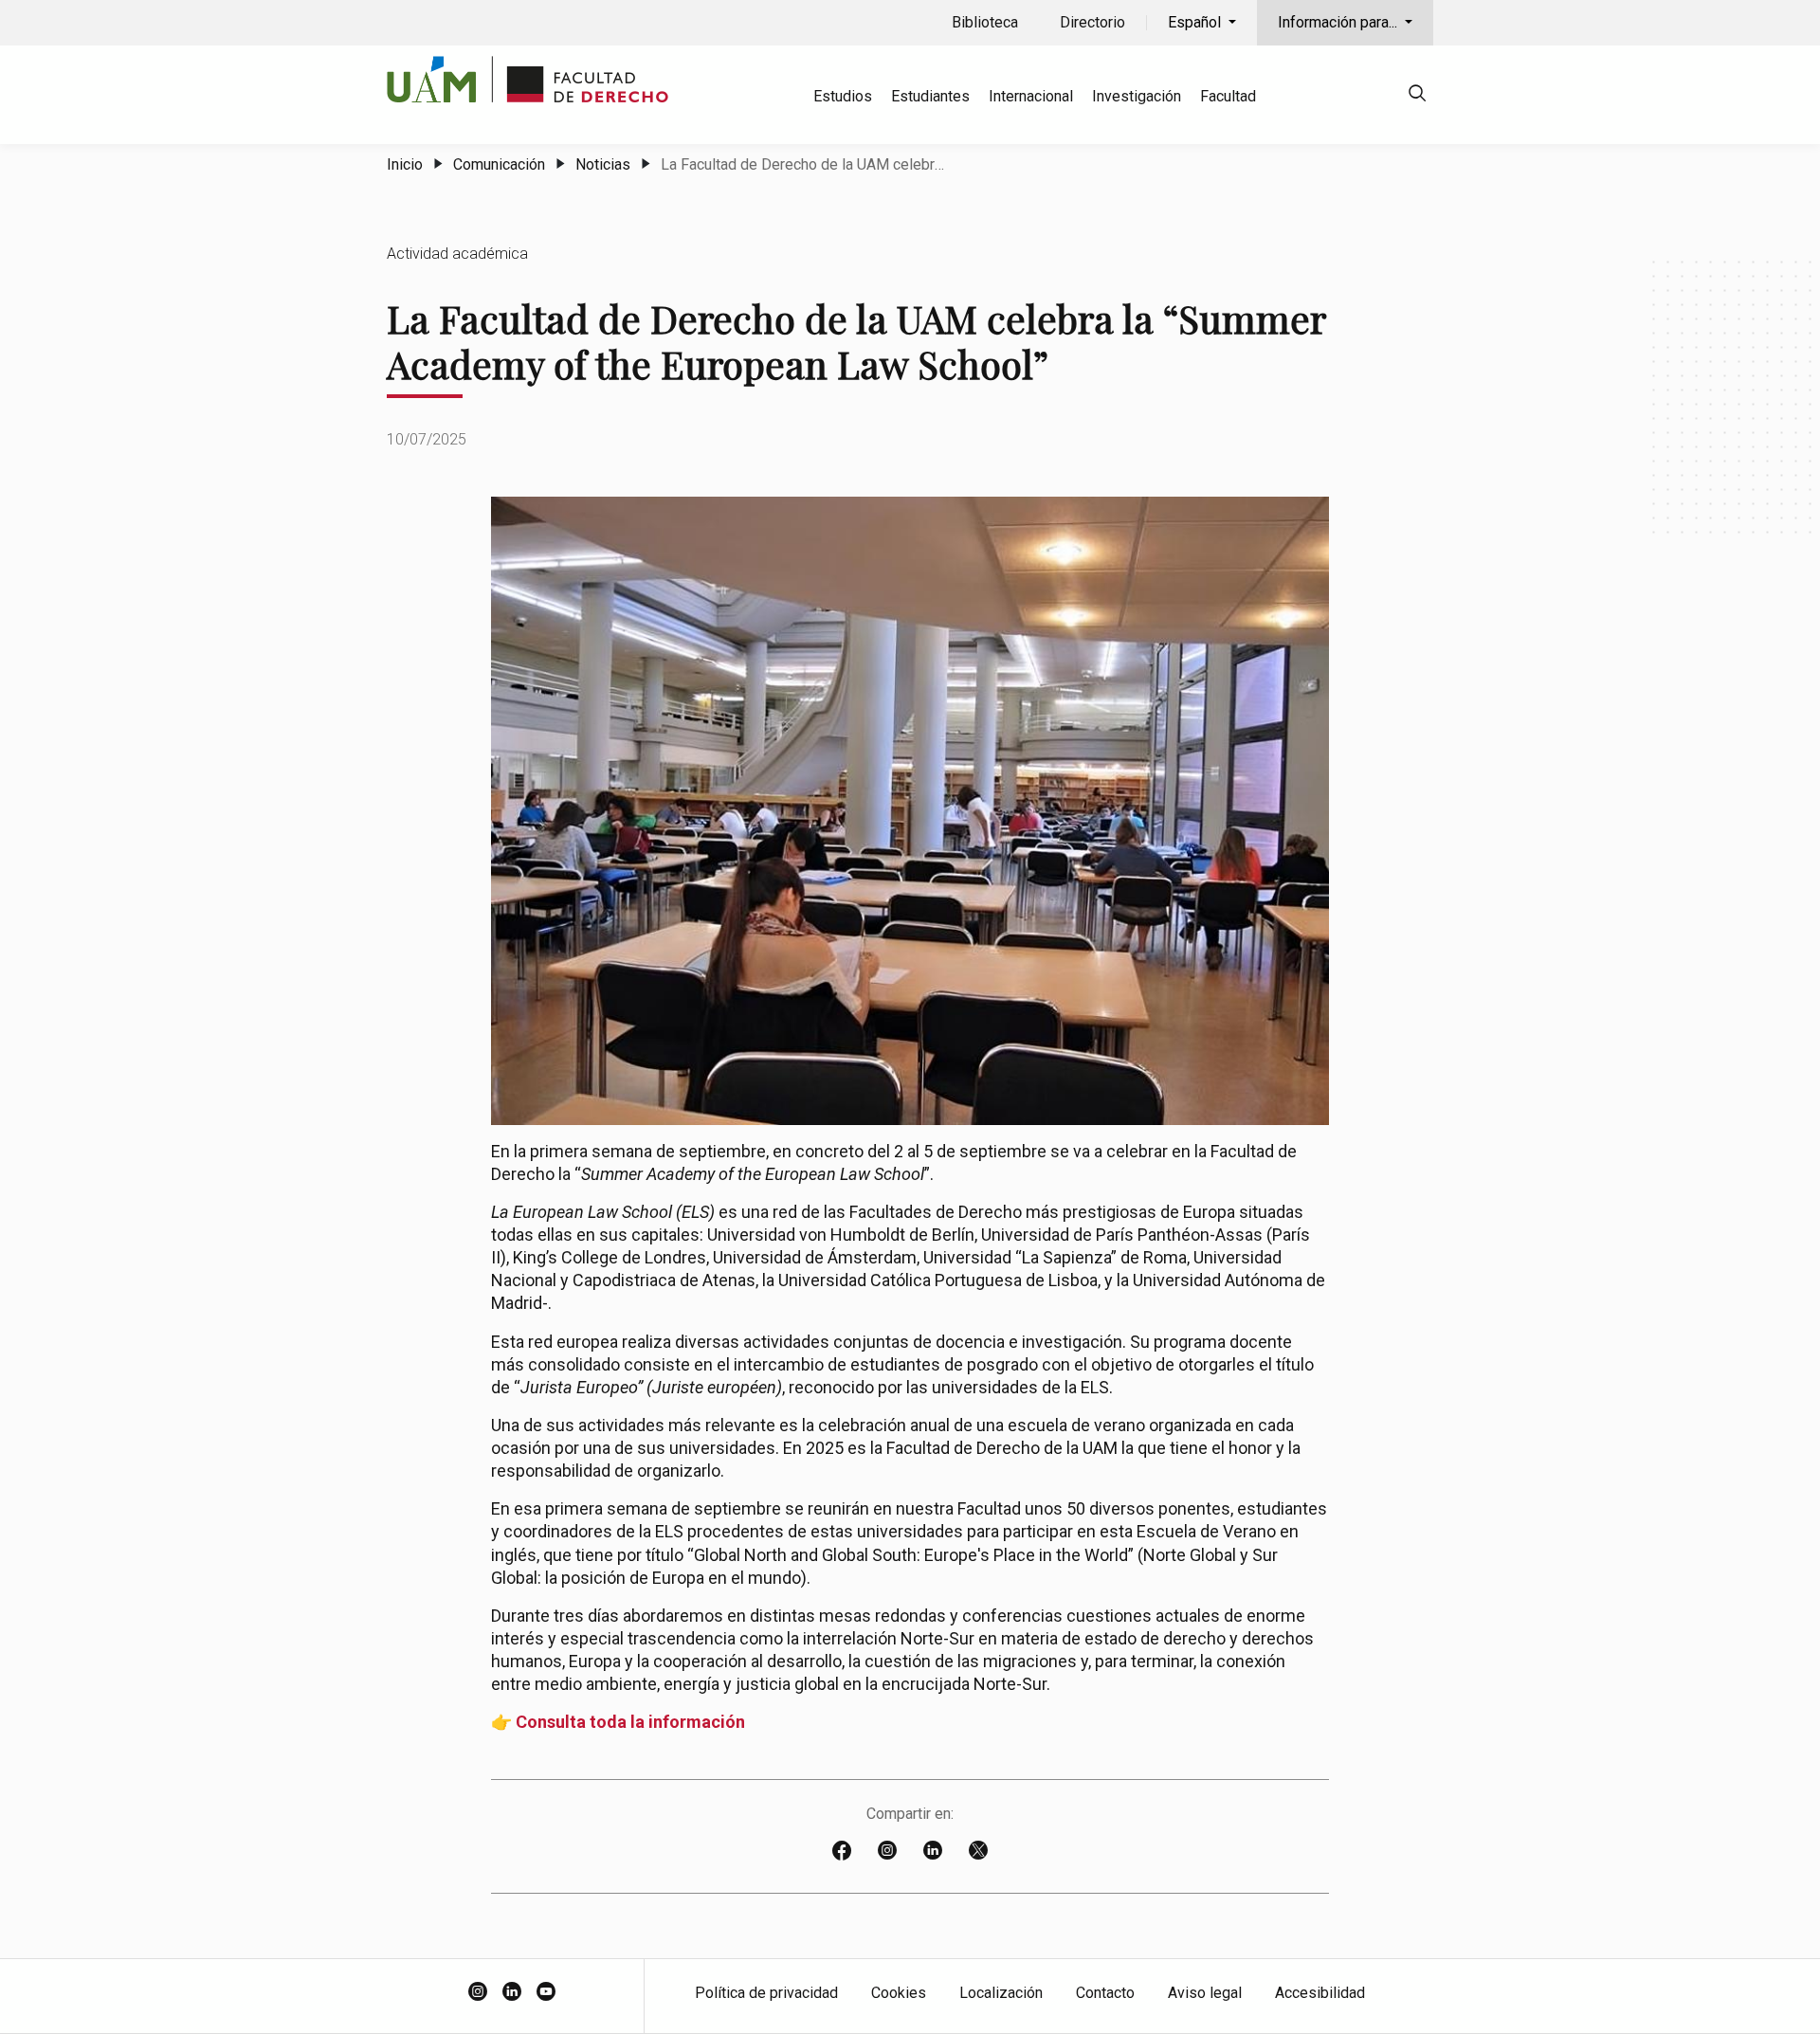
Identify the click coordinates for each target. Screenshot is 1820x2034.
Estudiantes (930, 96)
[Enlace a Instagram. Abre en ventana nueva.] (478, 1993)
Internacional (1031, 96)
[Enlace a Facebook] (842, 1852)
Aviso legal (1205, 1993)
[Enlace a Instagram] (887, 1852)
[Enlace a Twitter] (978, 1852)
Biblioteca (985, 22)
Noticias (603, 164)
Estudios (843, 96)
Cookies (899, 1993)
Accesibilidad (1320, 1993)
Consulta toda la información (630, 1722)
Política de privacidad (766, 1993)
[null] (1417, 96)
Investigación (1137, 96)
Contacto (1105, 1993)
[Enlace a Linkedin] (933, 1852)
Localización (1001, 1993)
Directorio (1092, 22)
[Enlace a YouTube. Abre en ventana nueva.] (546, 1993)
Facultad (1228, 96)
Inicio (405, 164)
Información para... (1339, 22)
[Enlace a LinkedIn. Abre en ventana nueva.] (512, 1993)
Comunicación (499, 164)
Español (1196, 22)
